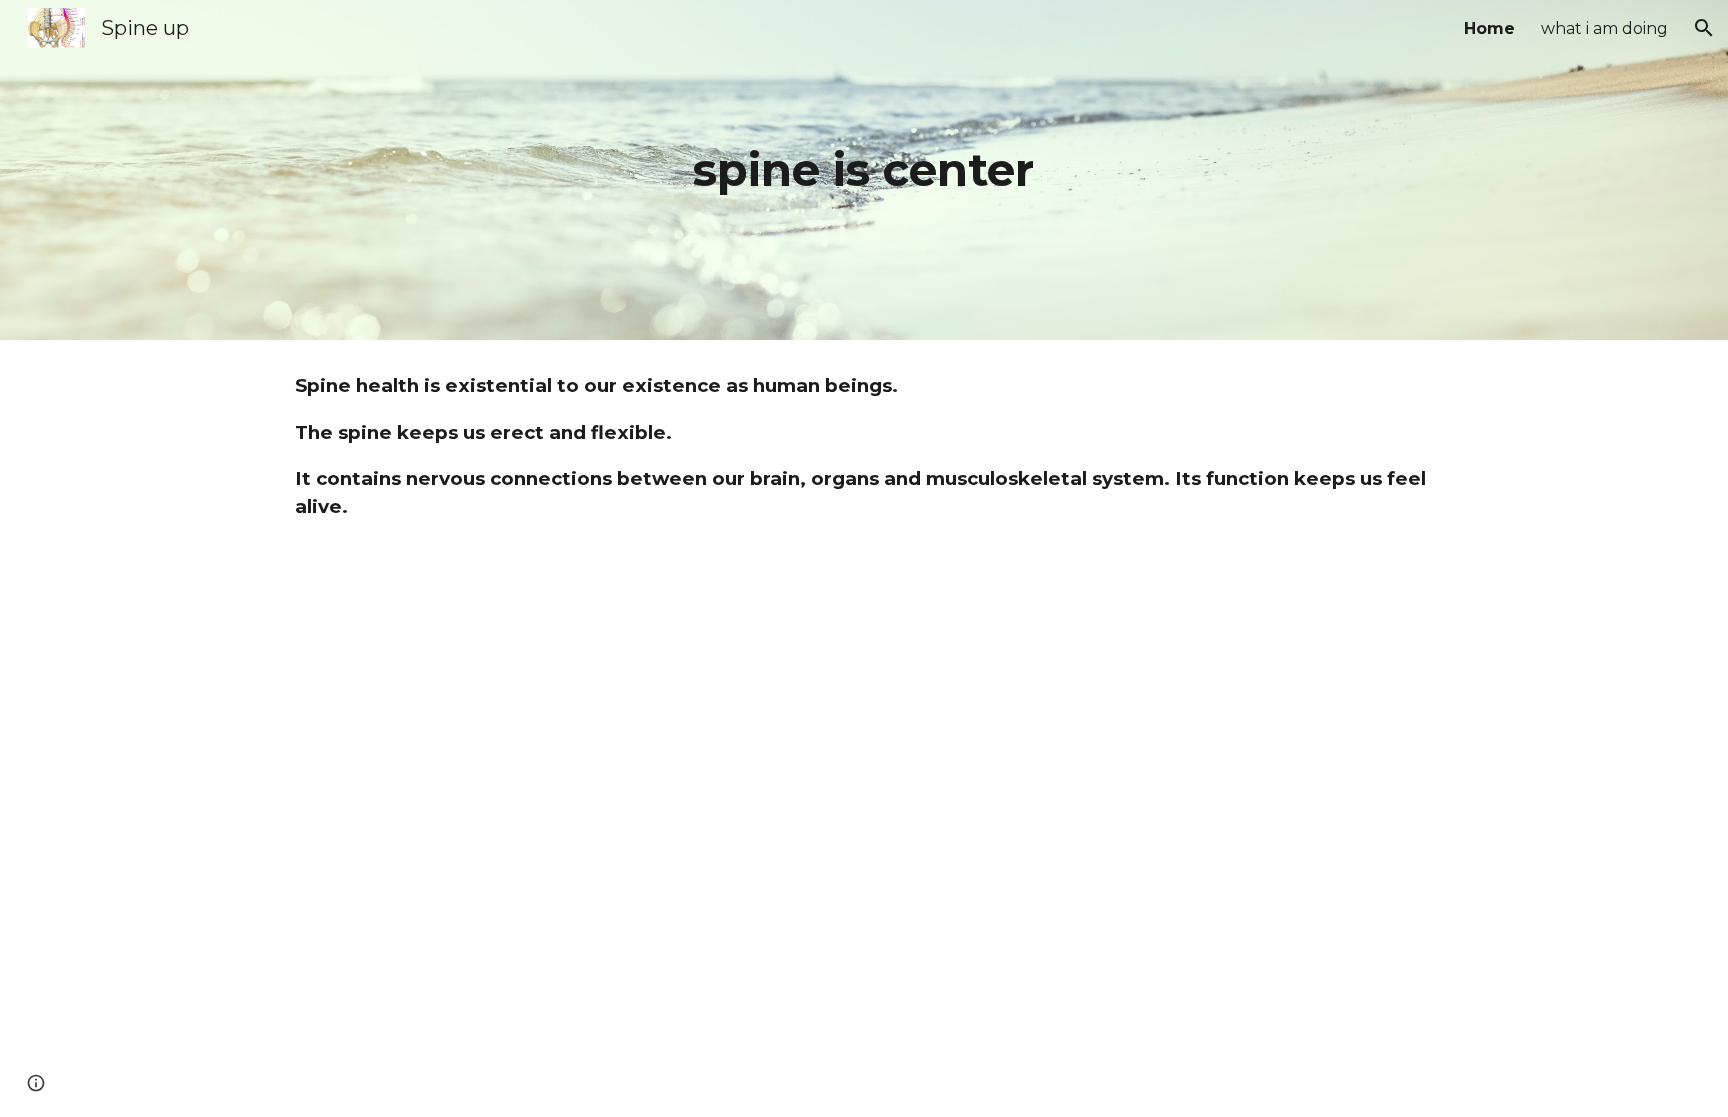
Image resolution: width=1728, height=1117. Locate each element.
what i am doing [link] (1604, 28)
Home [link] (1489, 28)
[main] (864, 170)
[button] (1704, 28)
